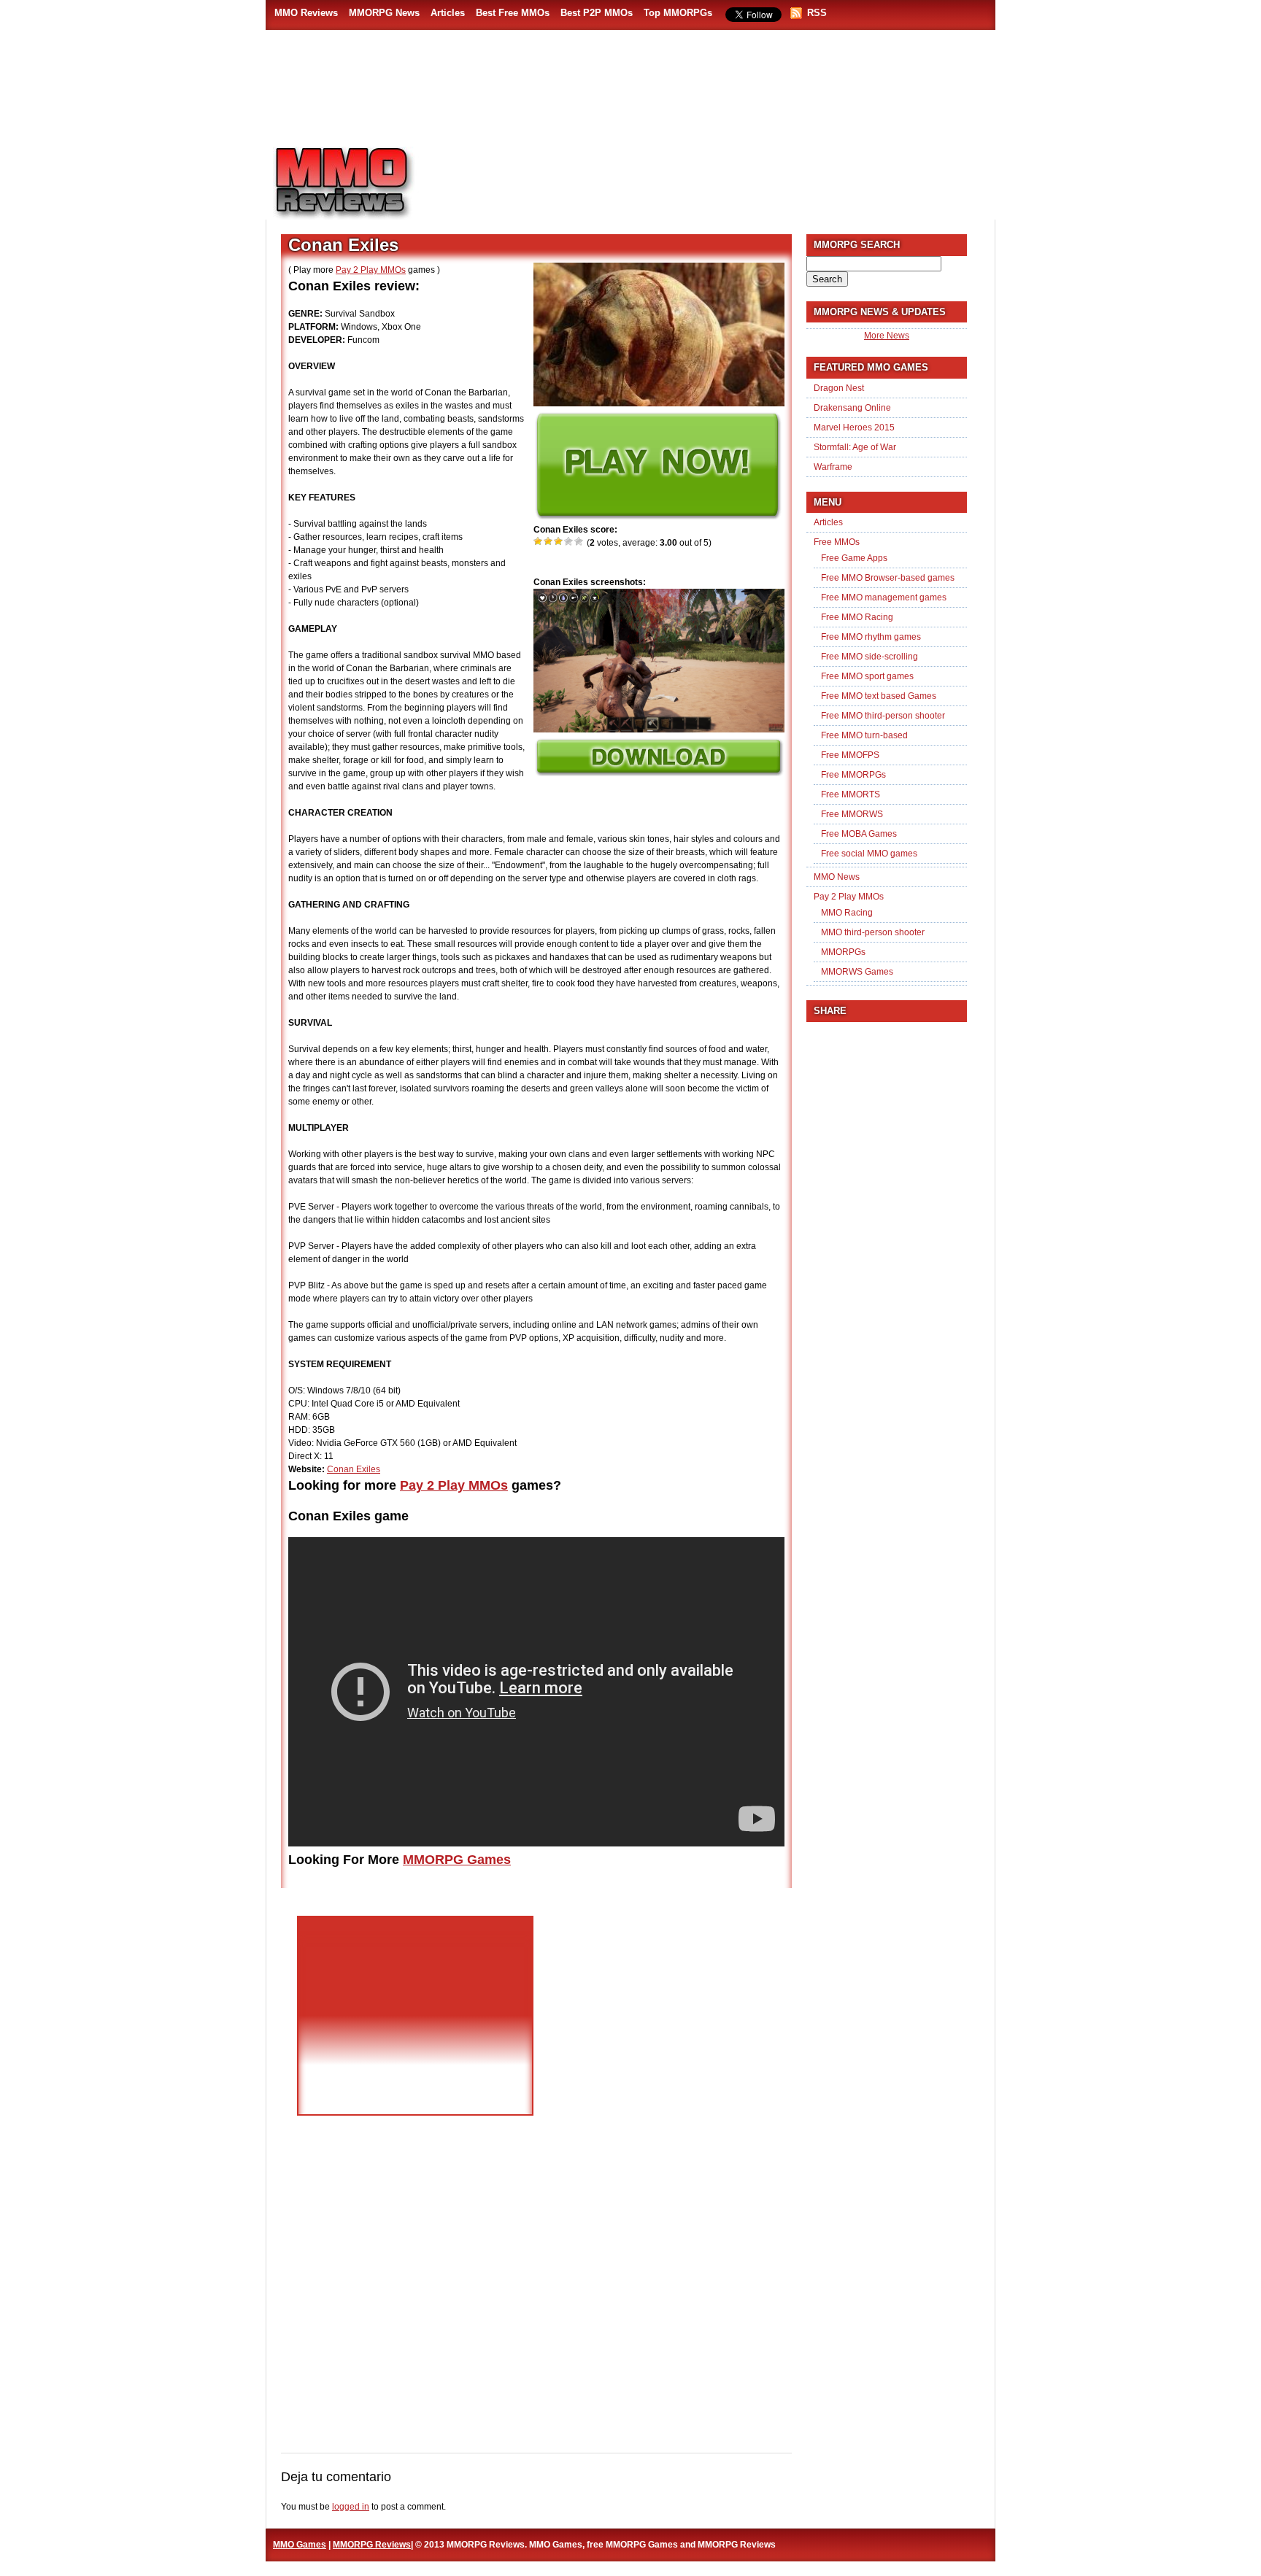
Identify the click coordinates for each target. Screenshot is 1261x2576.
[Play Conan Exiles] (658, 517)
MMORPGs (843, 952)
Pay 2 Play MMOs (371, 270)
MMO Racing (847, 913)
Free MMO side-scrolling (869, 657)
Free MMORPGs (853, 775)
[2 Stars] (549, 541)
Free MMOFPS (850, 755)
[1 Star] (539, 541)
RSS (817, 13)
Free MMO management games (884, 597)
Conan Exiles (354, 1469)
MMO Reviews (306, 13)
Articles (448, 13)
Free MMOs (837, 542)
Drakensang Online (852, 408)
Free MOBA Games (859, 834)
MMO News (837, 877)
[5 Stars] (579, 541)
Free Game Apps (854, 558)
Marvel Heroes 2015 (854, 428)
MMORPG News (384, 13)
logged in (351, 2507)
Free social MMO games (869, 854)
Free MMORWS (852, 814)
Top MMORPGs (678, 13)
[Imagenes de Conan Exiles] (659, 730)
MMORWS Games (857, 972)
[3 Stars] (559, 541)
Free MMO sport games (867, 676)
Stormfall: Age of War (855, 447)
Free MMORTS (851, 794)
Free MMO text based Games (879, 696)
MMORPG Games (457, 1860)
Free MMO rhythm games (871, 637)
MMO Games (300, 2545)
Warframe (833, 467)
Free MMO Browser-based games (888, 578)
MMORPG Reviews (364, 183)
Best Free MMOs (513, 13)
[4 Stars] (569, 541)
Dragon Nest (839, 388)
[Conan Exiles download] (659, 773)
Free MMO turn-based (864, 735)
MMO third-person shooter (873, 932)
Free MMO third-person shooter (883, 716)
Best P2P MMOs (597, 13)
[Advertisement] (715, 176)
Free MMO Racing (857, 617)
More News (887, 336)
